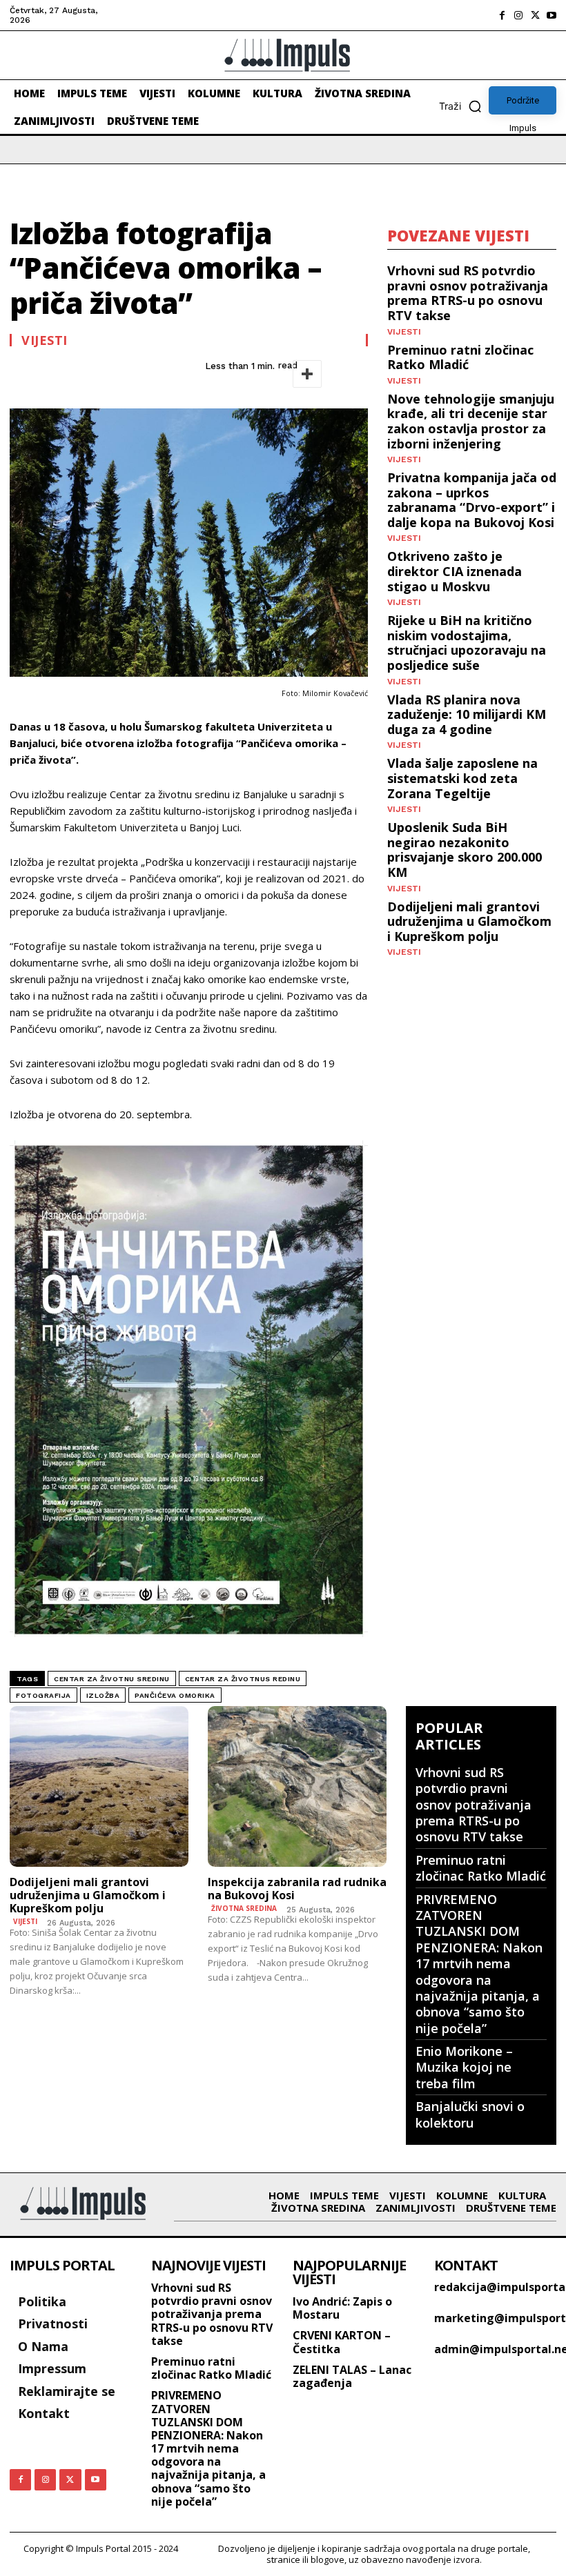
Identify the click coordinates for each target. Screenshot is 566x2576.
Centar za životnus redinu (243, 1679)
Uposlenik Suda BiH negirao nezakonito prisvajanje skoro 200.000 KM (465, 850)
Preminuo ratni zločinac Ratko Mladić (460, 357)
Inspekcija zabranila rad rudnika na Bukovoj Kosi (297, 1889)
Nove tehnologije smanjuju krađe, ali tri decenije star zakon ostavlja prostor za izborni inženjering (471, 421)
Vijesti (45, 340)
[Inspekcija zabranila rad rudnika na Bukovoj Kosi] (297, 1786)
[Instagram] (518, 15)
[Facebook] (502, 15)
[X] (535, 15)
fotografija (43, 1695)
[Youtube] (552, 15)
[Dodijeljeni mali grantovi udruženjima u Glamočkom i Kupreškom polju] (99, 1786)
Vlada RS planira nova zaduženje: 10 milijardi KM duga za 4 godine (467, 714)
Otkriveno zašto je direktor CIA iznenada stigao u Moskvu (455, 571)
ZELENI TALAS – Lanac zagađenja (352, 2376)
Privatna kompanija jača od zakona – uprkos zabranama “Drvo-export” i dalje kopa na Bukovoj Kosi (472, 500)
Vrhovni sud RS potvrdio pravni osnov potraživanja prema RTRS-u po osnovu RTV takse (468, 293)
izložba (103, 1695)
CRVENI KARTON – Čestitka (342, 2342)
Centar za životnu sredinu (112, 1679)
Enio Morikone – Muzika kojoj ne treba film (464, 2067)
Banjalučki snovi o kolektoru (470, 2114)
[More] (307, 374)
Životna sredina (244, 1908)
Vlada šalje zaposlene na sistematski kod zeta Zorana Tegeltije (462, 778)
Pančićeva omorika (175, 1695)
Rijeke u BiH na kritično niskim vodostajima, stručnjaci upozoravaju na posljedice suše (467, 643)
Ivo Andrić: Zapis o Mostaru (342, 2308)
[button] (464, 106)
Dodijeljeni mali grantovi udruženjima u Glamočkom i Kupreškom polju (469, 921)
